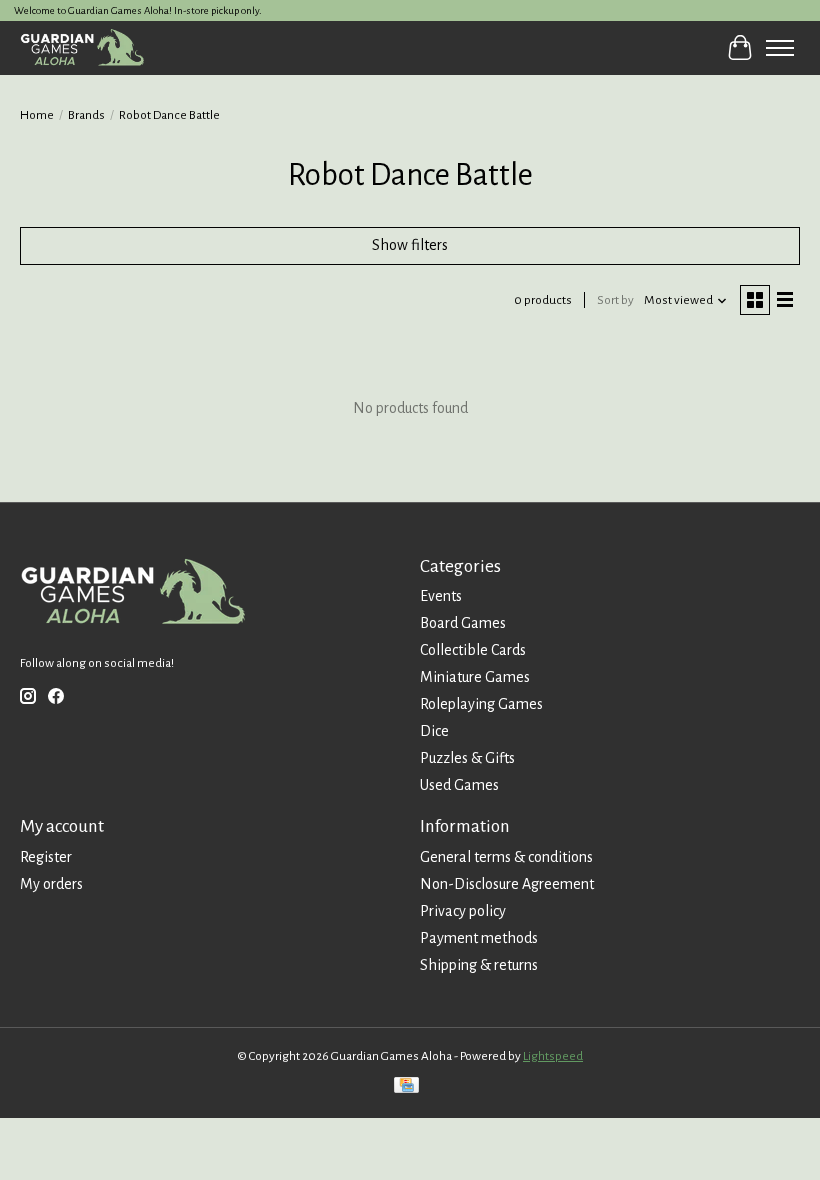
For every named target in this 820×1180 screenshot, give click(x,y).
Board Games (463, 623)
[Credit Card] (406, 1087)
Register (46, 857)
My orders (51, 884)
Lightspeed (553, 1056)
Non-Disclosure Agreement (507, 884)
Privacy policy (463, 911)
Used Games (459, 785)
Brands (86, 115)
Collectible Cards (473, 650)
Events (441, 596)
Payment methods (479, 938)
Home (37, 115)
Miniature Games (475, 677)
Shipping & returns (479, 965)
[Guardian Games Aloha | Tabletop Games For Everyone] (82, 47)
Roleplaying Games (481, 704)
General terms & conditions (506, 857)
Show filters (410, 245)
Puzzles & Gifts (467, 758)
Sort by (615, 300)
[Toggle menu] (780, 48)
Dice (434, 731)
